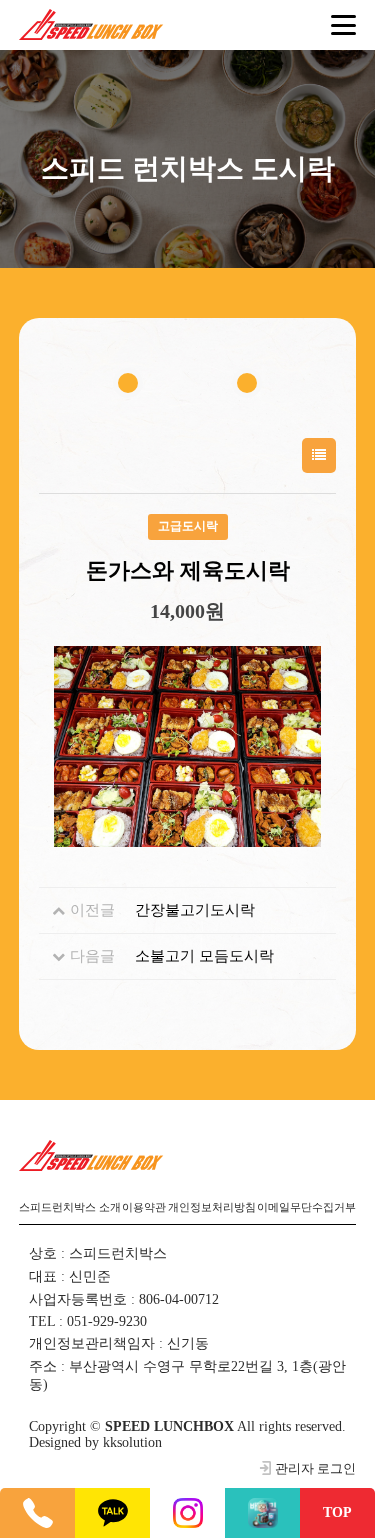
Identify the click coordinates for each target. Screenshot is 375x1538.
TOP (337, 1512)
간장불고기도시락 (195, 910)
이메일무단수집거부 (306, 1207)
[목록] (319, 455)
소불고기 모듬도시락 (204, 956)
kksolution (132, 1442)
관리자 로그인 (315, 1469)
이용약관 (144, 1207)
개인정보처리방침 (212, 1207)
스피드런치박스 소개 (70, 1207)
